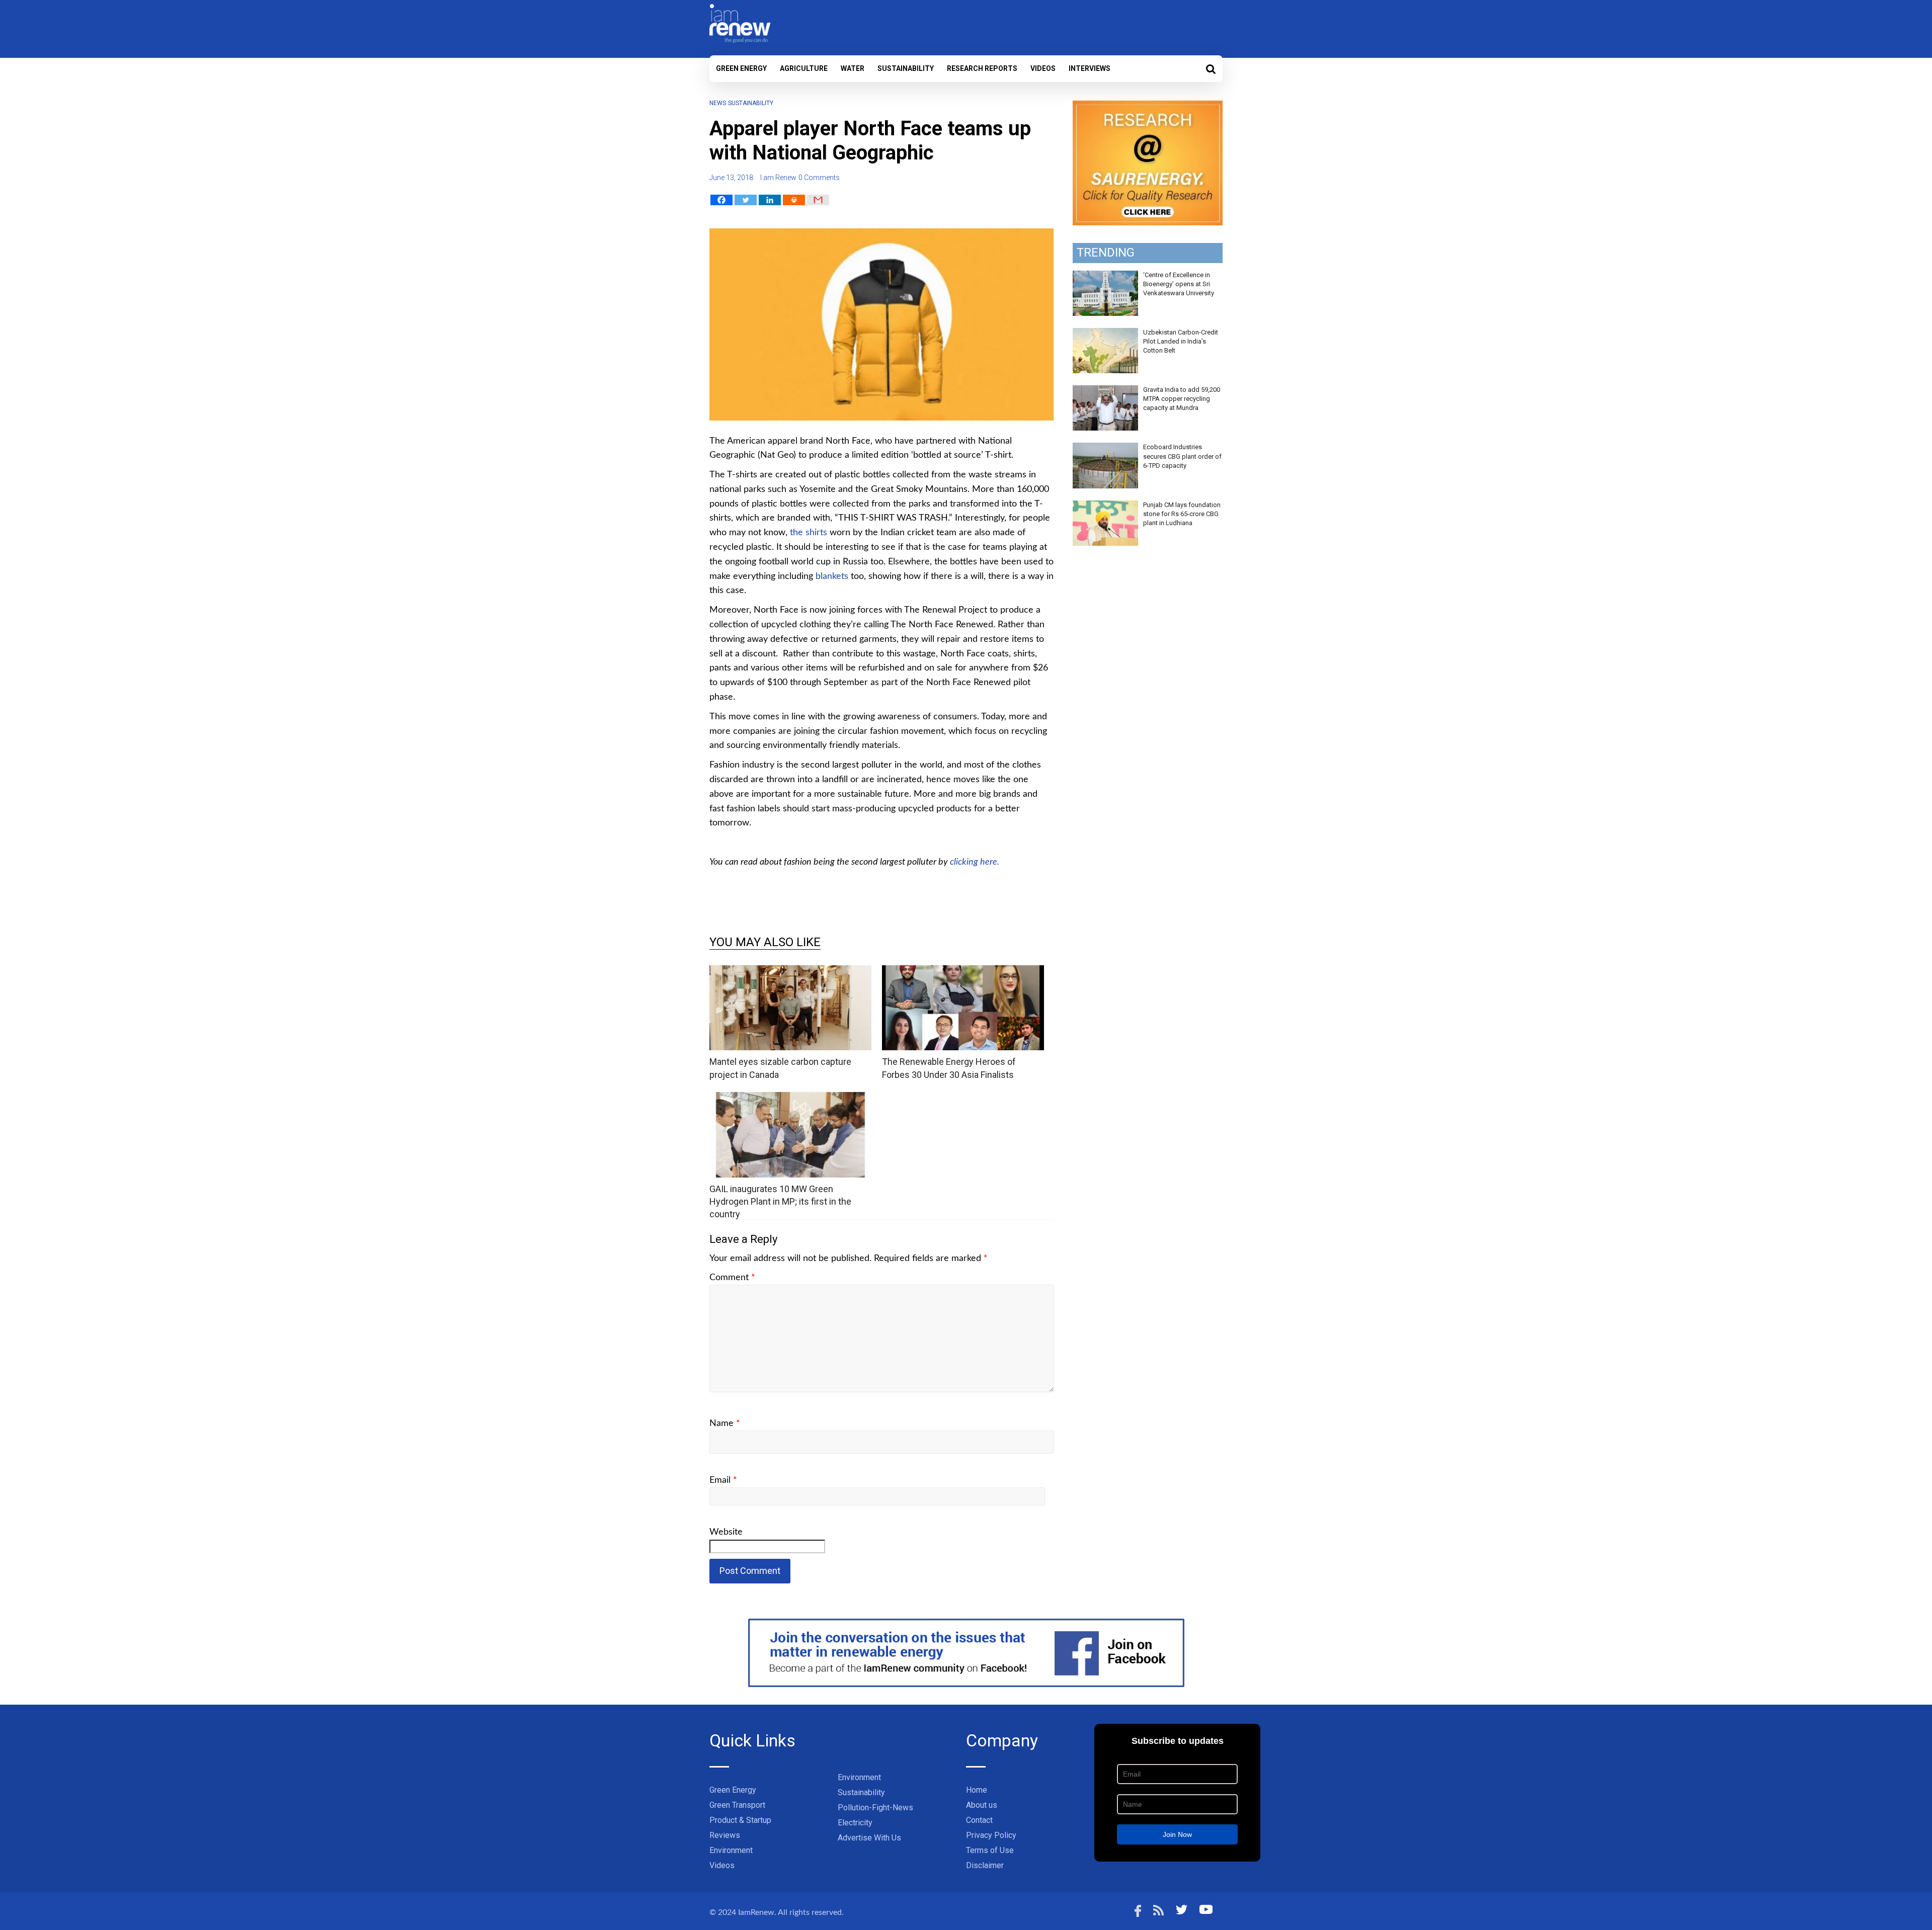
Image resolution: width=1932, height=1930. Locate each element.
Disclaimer (985, 1865)
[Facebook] (721, 200)
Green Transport (737, 1805)
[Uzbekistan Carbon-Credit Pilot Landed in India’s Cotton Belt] (1105, 333)
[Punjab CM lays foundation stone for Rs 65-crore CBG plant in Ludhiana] (1105, 506)
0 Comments (819, 178)
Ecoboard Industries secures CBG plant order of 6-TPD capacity (1182, 456)
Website (726, 1532)
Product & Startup (740, 1820)
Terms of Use (990, 1850)
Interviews (1090, 68)
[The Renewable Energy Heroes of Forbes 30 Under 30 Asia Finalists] (963, 972)
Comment (732, 1278)
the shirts (809, 533)
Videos (1043, 68)
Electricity (855, 1823)
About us (982, 1805)
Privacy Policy (991, 1835)
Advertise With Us (869, 1838)
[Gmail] (818, 200)
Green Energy (741, 68)
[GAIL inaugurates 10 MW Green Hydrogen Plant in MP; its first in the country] (790, 1098)
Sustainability (906, 68)
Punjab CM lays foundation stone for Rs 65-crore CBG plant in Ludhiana (1182, 514)
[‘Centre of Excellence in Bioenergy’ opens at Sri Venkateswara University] (1105, 276)
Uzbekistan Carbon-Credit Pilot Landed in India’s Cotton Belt (1181, 341)
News (718, 103)
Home (977, 1790)
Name (725, 1423)
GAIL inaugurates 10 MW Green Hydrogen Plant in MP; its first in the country (780, 1201)
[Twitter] (746, 200)
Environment (731, 1850)
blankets (832, 576)
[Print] (794, 200)
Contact (979, 1820)
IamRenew (756, 1912)
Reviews (725, 1835)
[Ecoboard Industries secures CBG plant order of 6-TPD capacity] (1105, 448)
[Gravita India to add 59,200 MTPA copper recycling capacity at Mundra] (1105, 391)
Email (723, 1480)
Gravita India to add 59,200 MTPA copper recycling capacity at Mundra (1182, 399)
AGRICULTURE (804, 68)
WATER (853, 68)
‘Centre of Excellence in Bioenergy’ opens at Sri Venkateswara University (1179, 284)
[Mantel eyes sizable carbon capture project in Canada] (790, 972)
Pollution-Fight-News (875, 1808)
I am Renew (778, 178)
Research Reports (982, 68)
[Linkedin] (770, 200)
